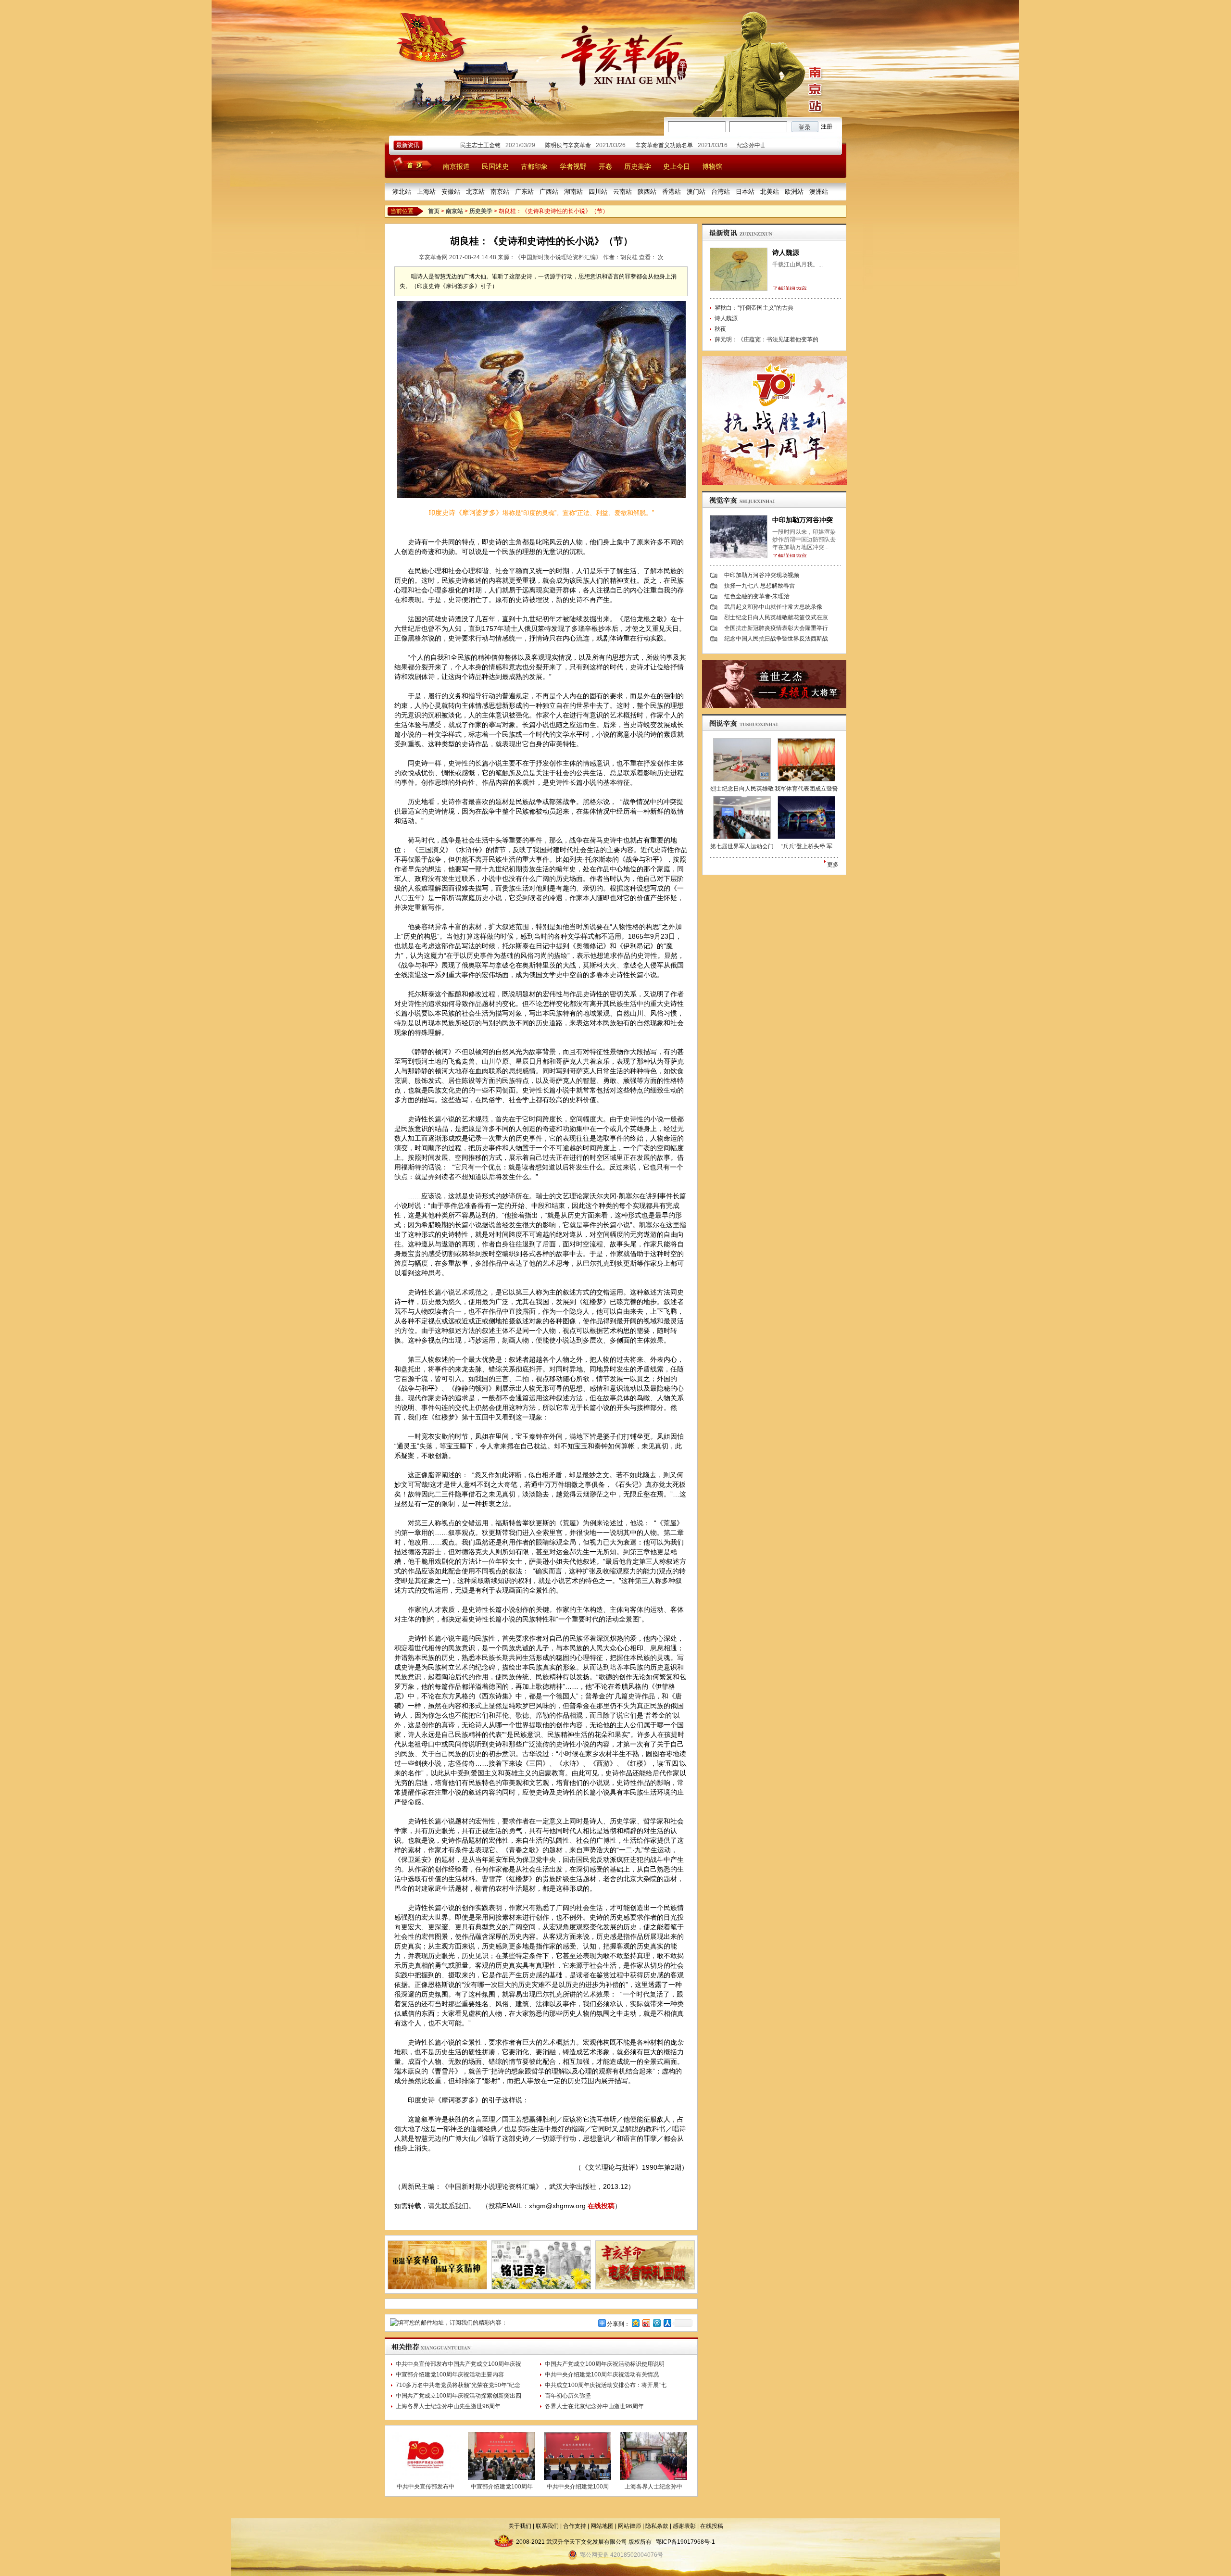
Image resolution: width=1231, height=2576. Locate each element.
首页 (434, 211)
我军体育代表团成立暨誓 (806, 789)
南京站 (500, 192)
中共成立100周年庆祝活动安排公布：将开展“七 (606, 2385)
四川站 (598, 192)
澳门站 (696, 192)
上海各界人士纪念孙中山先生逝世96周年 (448, 2406)
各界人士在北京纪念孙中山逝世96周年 (594, 2406)
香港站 (672, 192)
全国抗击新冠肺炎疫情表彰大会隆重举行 (776, 628)
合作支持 (575, 2526)
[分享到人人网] (667, 2323)
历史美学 (638, 166)
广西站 (549, 192)
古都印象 (534, 166)
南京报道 (456, 166)
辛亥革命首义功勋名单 (616, 145)
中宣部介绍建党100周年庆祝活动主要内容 (450, 2375)
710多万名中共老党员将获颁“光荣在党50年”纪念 (458, 2385)
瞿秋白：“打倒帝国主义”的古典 (754, 308)
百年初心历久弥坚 (568, 2396)
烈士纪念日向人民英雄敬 (742, 789)
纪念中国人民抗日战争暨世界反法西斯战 (776, 639)
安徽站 (451, 192)
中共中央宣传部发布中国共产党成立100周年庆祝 (458, 2364)
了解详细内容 (790, 289)
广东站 (524, 192)
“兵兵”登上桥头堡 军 (807, 846)
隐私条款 (657, 2526)
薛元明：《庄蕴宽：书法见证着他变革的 (766, 339)
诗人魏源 (786, 252)
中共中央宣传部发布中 (426, 2487)
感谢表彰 (684, 2526)
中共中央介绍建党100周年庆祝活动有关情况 (602, 2375)
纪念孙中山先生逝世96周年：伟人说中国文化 (747, 145)
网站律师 (629, 2526)
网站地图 (602, 2526)
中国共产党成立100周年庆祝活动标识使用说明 (605, 2364)
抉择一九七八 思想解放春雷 (760, 586)
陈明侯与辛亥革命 (520, 145)
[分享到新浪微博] (646, 2323)
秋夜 (720, 329)
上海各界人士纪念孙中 (653, 2487)
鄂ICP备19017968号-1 (685, 2542)
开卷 (605, 166)
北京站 (475, 192)
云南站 (622, 192)
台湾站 (721, 192)
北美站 (770, 192)
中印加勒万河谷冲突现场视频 (762, 575)
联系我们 (455, 2206)
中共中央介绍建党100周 (578, 2487)
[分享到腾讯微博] (656, 2323)
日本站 (745, 192)
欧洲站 (794, 192)
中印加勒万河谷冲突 (803, 520)
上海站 (426, 192)
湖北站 (402, 192)
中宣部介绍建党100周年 (502, 2487)
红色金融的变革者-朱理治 (757, 596)
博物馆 (712, 166)
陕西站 (647, 192)
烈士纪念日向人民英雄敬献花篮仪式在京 (776, 617)
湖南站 (573, 192)
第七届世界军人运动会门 (742, 846)
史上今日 (677, 166)
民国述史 (495, 166)
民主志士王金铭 (432, 145)
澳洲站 (819, 192)
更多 (833, 865)
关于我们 (520, 2526)
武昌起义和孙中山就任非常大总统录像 (773, 607)
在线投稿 (601, 2206)
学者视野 (573, 166)
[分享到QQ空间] (635, 2323)
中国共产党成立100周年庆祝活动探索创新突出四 (458, 2396)
